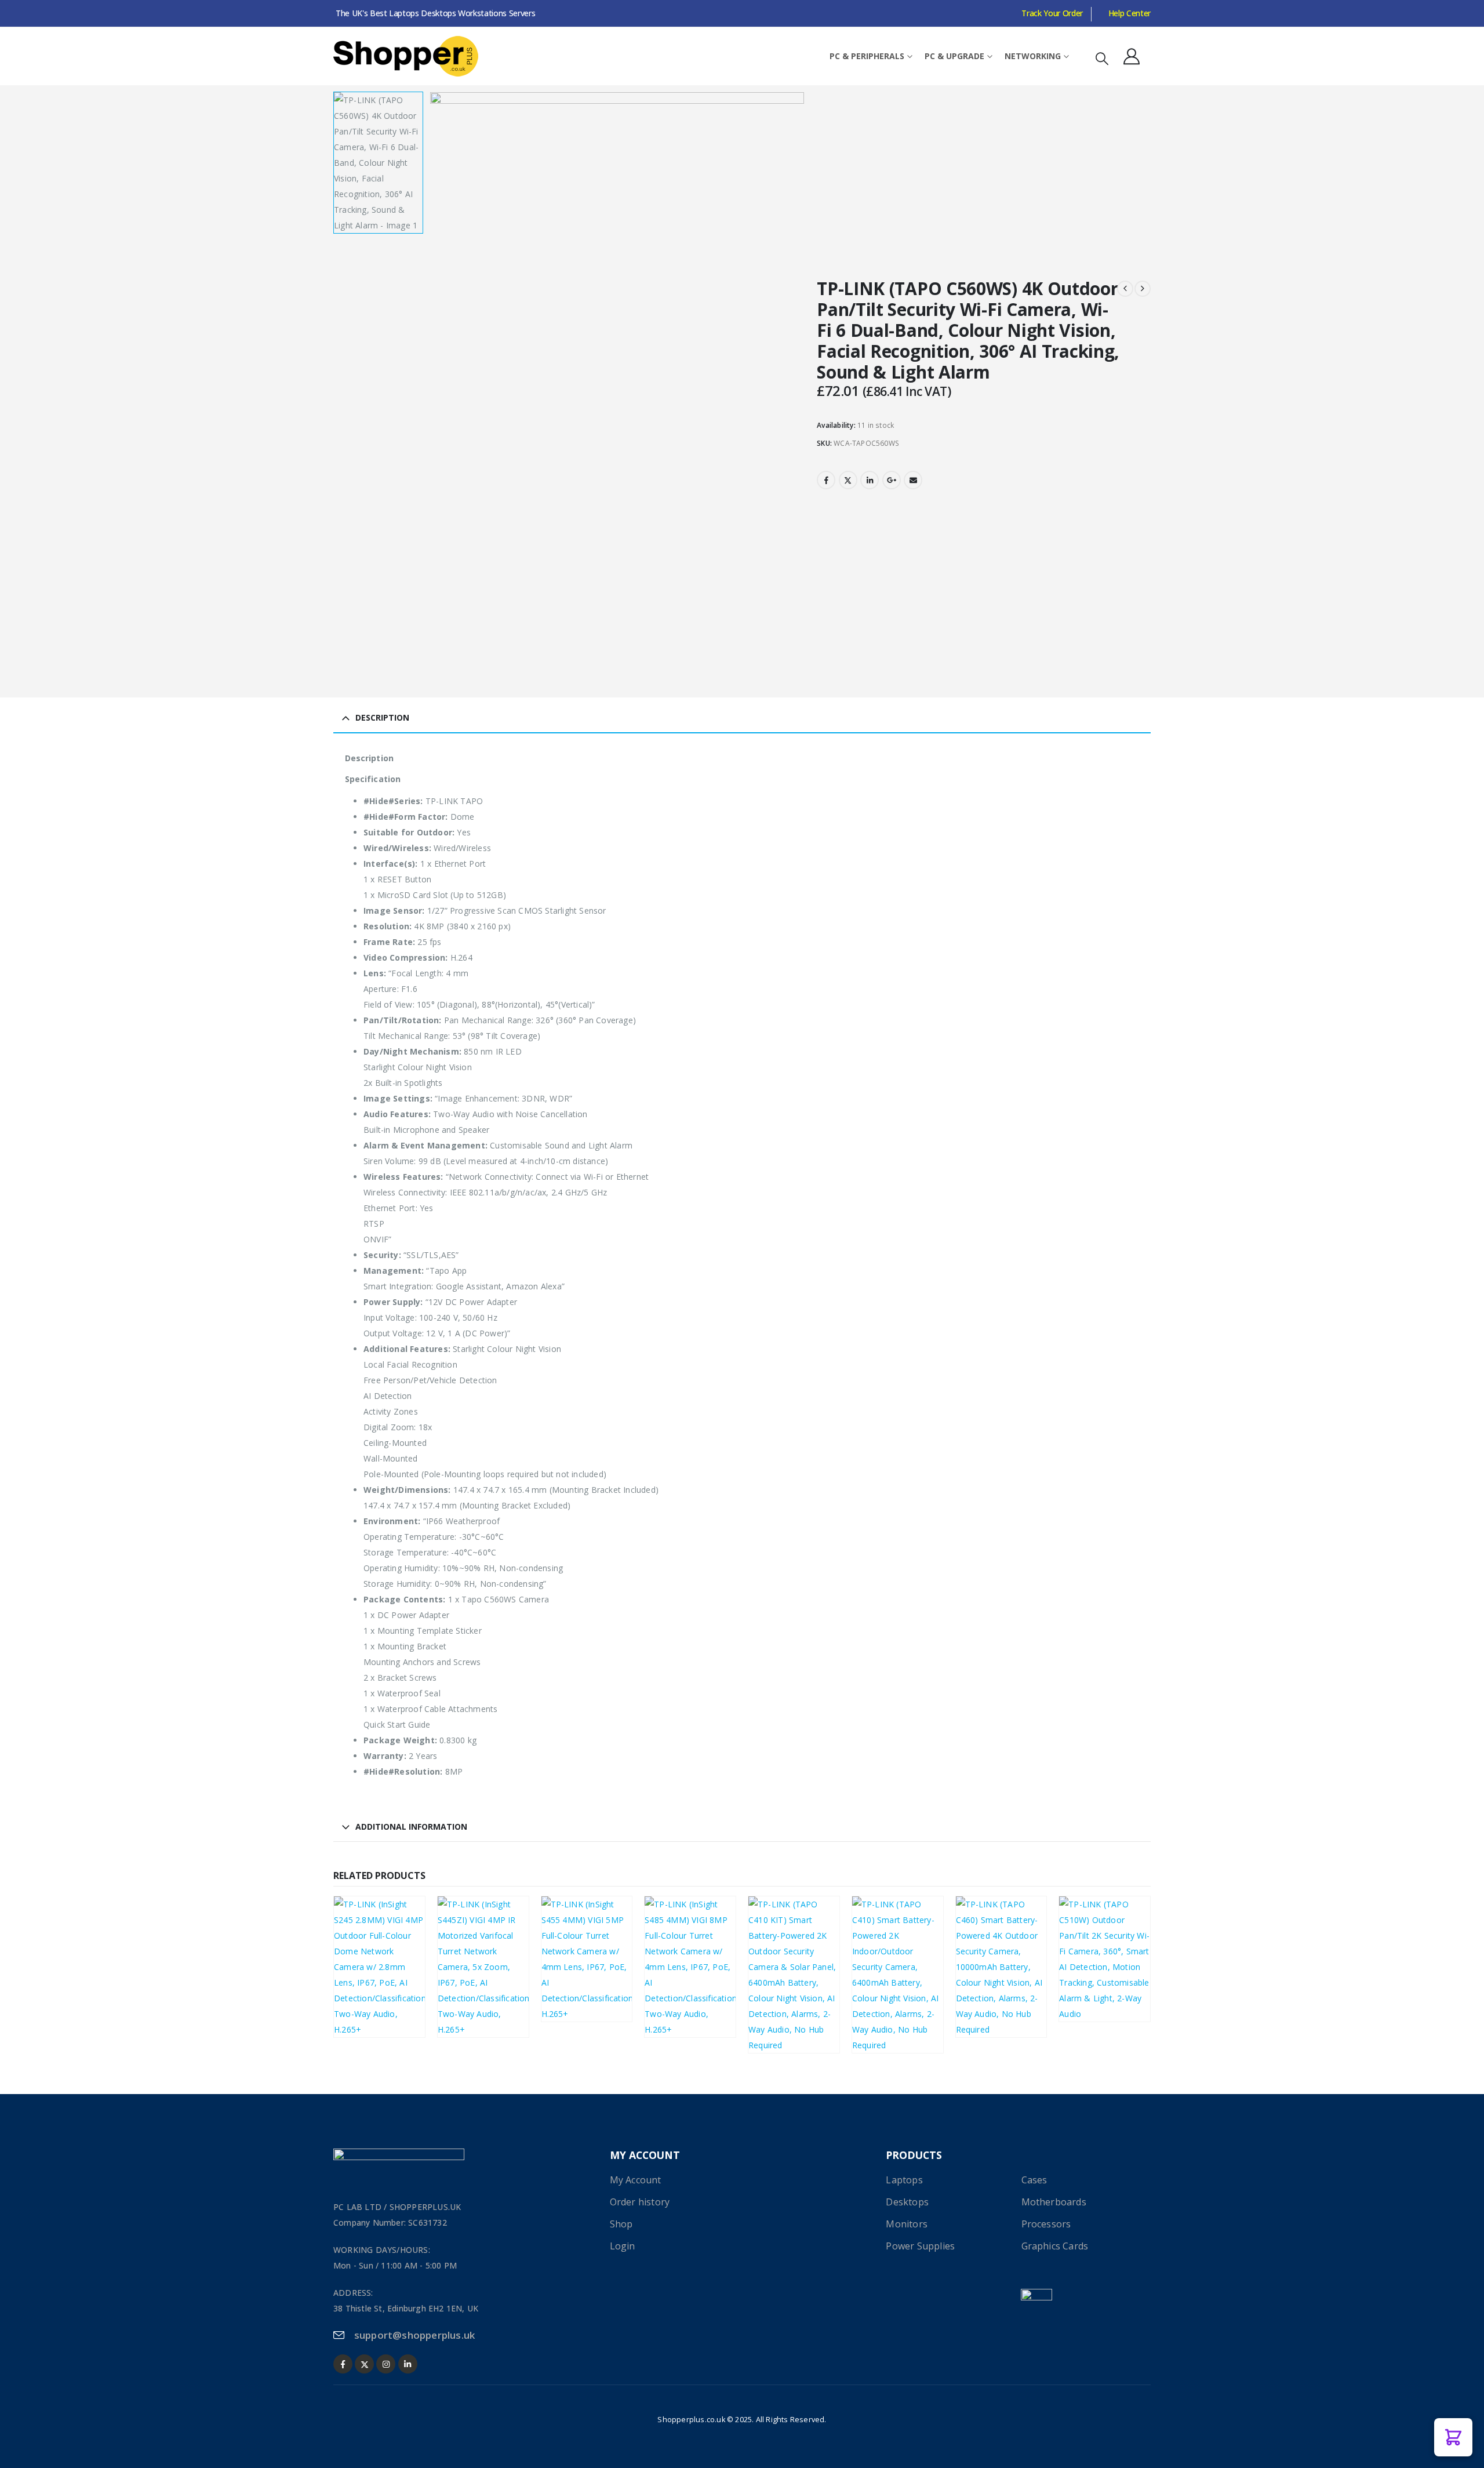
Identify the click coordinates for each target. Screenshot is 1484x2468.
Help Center (1130, 13)
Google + (892, 480)
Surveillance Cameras (382, 1986)
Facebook (826, 480)
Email (913, 480)
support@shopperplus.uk (414, 2335)
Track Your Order (1052, 13)
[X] (364, 2364)
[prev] (1125, 289)
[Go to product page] (379, 1967)
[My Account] (1132, 56)
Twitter (848, 480)
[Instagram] (386, 2364)
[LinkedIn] (408, 2364)
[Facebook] (343, 2364)
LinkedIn (870, 480)
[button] (1102, 58)
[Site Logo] (406, 56)
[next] (1143, 289)
